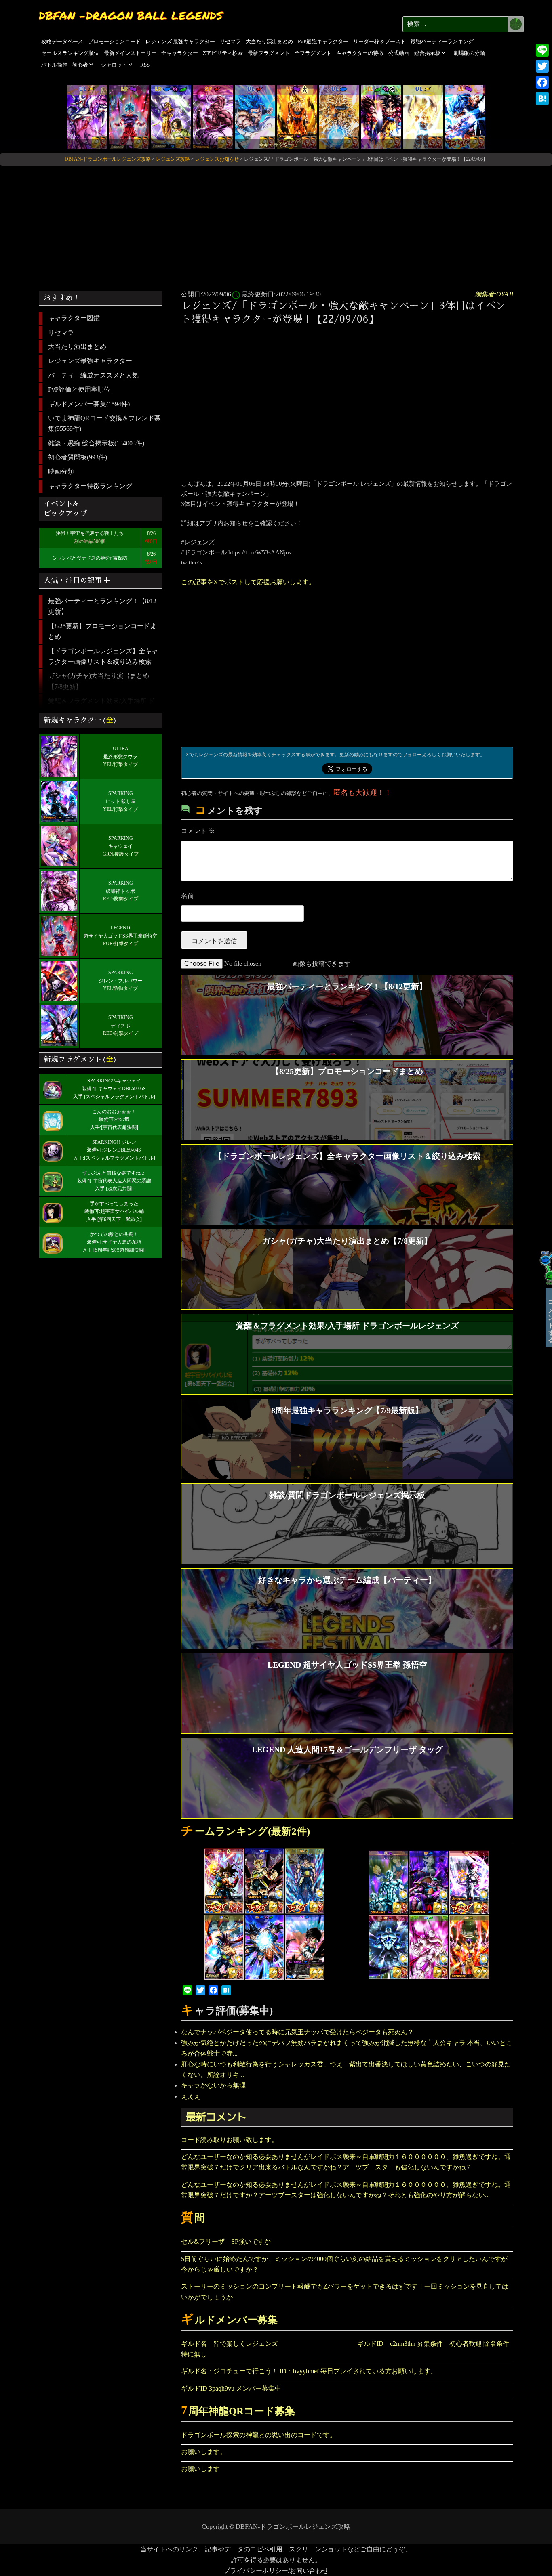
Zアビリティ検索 (223, 53)
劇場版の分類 (469, 53)
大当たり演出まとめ (269, 41)
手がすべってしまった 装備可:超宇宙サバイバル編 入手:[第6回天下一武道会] (114, 1212)
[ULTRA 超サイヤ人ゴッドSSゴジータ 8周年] (255, 116)
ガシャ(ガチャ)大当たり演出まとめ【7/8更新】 (99, 681)
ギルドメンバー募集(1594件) (89, 404)
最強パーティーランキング (442, 41)
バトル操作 (54, 65)
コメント (198, 831)
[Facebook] (542, 82)
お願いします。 (204, 2452)
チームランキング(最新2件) (245, 1831)
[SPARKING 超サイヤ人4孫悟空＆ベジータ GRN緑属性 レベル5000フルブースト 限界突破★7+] (381, 116)
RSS (145, 65)
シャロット (114, 65)
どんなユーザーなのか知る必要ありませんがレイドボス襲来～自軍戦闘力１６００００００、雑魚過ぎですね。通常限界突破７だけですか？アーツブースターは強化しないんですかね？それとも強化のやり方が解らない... (346, 2190)
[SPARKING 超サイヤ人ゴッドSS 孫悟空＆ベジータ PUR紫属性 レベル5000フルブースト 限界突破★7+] (465, 116)
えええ (191, 2096)
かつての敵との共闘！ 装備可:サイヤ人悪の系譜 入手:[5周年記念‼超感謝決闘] (114, 1242)
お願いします (200, 2469)
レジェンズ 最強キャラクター (180, 41)
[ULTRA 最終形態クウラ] (87, 116)
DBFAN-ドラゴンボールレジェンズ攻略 (293, 2527)
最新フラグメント (269, 53)
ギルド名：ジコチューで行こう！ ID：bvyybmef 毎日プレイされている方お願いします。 (309, 2371)
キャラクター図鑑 (74, 318)
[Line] (542, 50)
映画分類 (61, 471)
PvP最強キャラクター (323, 41)
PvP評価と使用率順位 (79, 389)
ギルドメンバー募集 (229, 2320)
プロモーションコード (114, 41)
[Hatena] (542, 99)
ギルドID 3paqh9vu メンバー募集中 (231, 2388)
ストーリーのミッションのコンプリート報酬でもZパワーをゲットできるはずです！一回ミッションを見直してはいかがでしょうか (345, 2292)
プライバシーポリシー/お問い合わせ (276, 2571)
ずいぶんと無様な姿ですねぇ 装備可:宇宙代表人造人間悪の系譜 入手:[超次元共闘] (114, 1181)
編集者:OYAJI (494, 294)
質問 (193, 2218)
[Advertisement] (276, 225)
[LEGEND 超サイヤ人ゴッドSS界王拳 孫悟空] (129, 116)
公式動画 (399, 53)
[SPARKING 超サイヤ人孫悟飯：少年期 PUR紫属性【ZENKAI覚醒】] (297, 116)
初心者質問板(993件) (78, 457)
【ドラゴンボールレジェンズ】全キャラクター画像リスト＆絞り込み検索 (103, 656)
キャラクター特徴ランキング (90, 486)
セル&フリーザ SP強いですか (226, 2241)
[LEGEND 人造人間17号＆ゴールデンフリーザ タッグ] (171, 116)
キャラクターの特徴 (360, 53)
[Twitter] (542, 66)
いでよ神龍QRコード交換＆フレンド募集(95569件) (104, 423)
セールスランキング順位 (70, 53)
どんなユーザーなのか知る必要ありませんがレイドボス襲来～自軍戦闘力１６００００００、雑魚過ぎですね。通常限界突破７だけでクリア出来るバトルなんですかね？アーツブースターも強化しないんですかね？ (346, 2162)
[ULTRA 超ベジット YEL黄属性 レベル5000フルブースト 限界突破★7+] (423, 116)
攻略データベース (62, 41)
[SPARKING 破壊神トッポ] (213, 116)
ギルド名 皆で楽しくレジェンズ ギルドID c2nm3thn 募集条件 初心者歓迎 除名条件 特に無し (347, 2349)
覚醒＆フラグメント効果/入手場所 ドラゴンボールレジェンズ (101, 706)
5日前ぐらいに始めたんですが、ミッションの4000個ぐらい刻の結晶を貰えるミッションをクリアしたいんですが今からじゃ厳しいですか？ (344, 2264)
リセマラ (230, 41)
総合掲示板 (427, 53)
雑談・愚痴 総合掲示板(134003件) (96, 443)
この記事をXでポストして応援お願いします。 (248, 582)
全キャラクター (180, 53)
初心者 (80, 65)
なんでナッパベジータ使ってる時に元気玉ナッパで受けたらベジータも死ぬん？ (297, 2032)
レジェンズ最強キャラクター (90, 361)
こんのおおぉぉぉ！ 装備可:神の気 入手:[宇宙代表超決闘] (114, 1120)
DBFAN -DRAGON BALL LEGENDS (131, 15)
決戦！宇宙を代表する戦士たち (90, 533)
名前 (188, 896)
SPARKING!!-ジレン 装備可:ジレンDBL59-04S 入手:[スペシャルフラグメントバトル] (114, 1150)
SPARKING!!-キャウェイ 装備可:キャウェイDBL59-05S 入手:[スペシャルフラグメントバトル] (114, 1089)
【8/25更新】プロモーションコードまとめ (102, 631)
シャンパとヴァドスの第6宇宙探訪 (90, 558)
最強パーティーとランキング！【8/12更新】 (102, 606)
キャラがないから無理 (213, 2085)
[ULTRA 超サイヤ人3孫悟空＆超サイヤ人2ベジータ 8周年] (339, 116)
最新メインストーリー (130, 53)
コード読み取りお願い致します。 (230, 2140)
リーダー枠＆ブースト (379, 41)
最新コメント (216, 2117)
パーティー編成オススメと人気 (93, 375)
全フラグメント (313, 53)
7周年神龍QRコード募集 (238, 2411)
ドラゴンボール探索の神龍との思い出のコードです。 (259, 2435)
